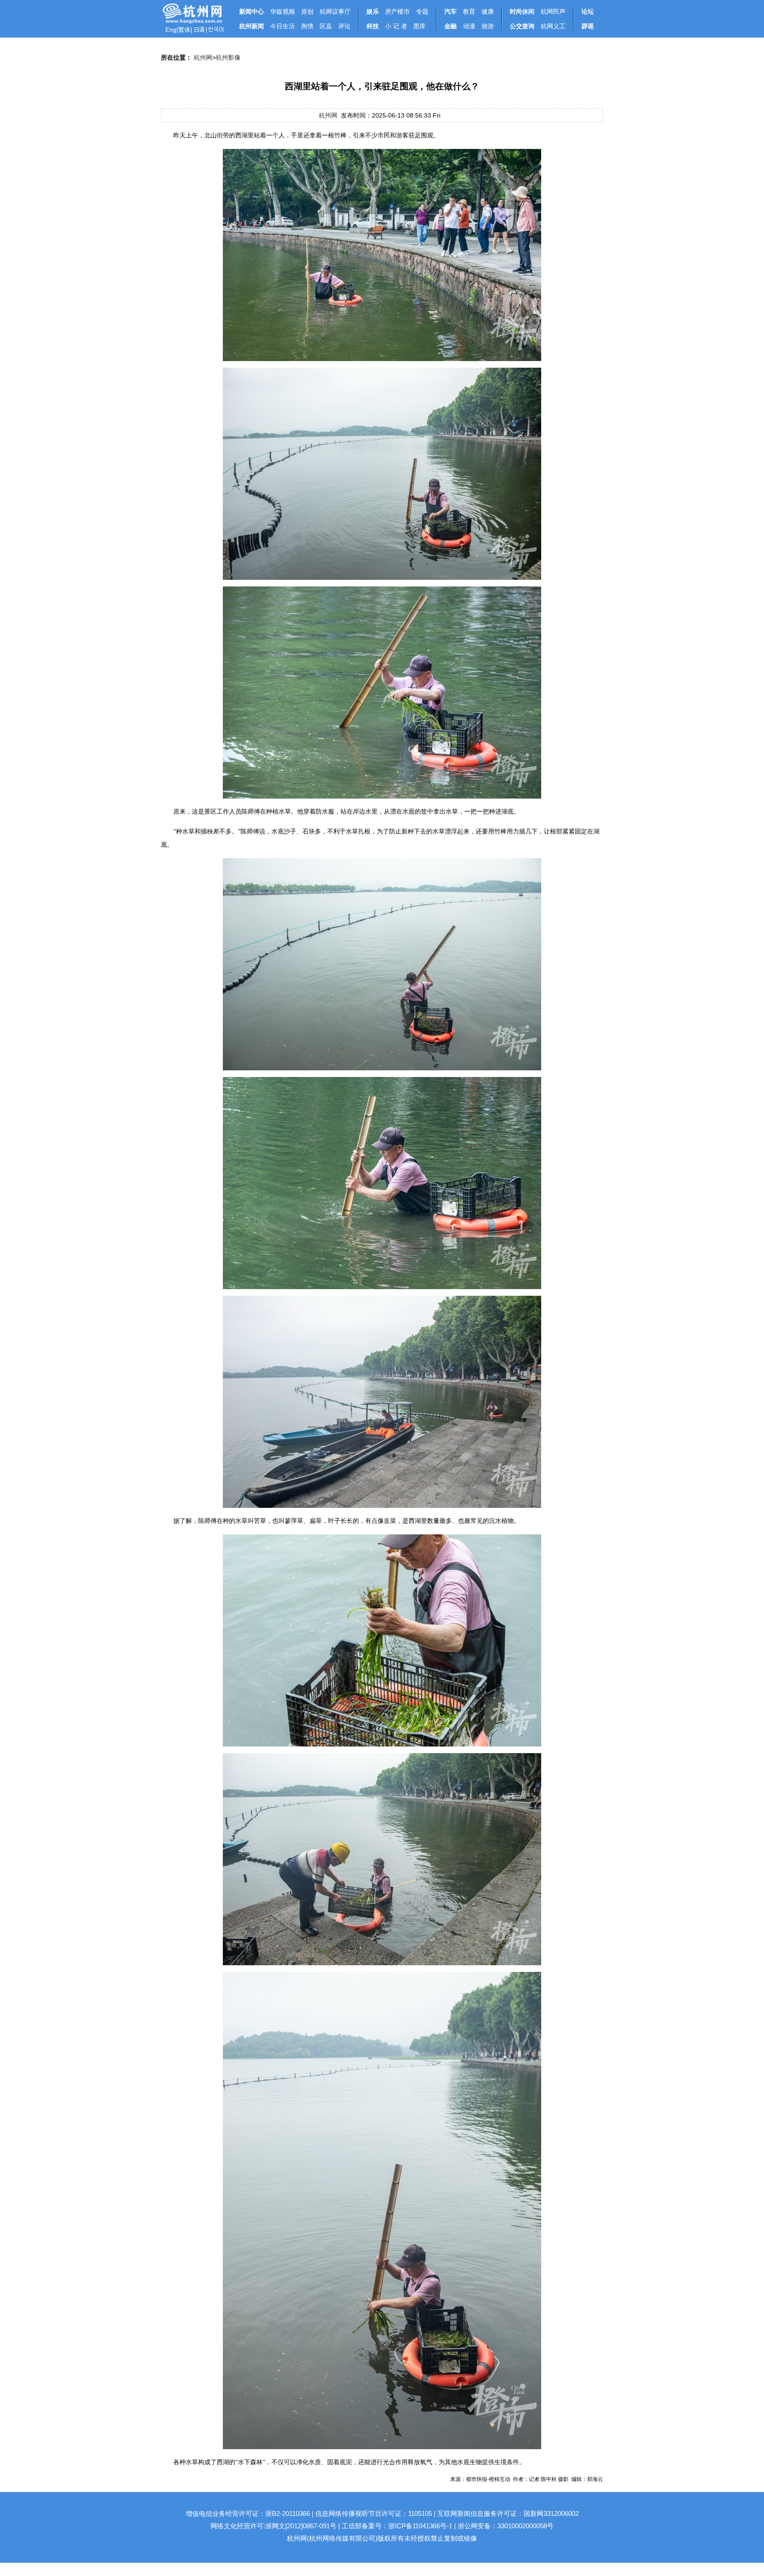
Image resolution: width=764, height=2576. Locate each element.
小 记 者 (396, 26)
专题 (422, 11)
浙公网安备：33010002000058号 (506, 2526)
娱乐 (373, 11)
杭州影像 (228, 57)
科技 (373, 26)
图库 (420, 26)
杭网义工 (553, 26)
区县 (326, 26)
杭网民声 (553, 11)
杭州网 (203, 57)
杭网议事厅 (335, 11)
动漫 (469, 26)
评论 (344, 26)
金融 (451, 26)
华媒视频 (283, 11)
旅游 (488, 26)
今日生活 (283, 26)
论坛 (588, 11)
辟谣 (588, 26)
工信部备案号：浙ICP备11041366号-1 (397, 2526)
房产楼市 (397, 11)
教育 (469, 11)
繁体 (184, 30)
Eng (171, 30)
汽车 (451, 11)
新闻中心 (252, 11)
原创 (307, 11)
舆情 (307, 26)
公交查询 (522, 26)
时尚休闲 (522, 11)
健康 (488, 11)
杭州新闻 (252, 26)
